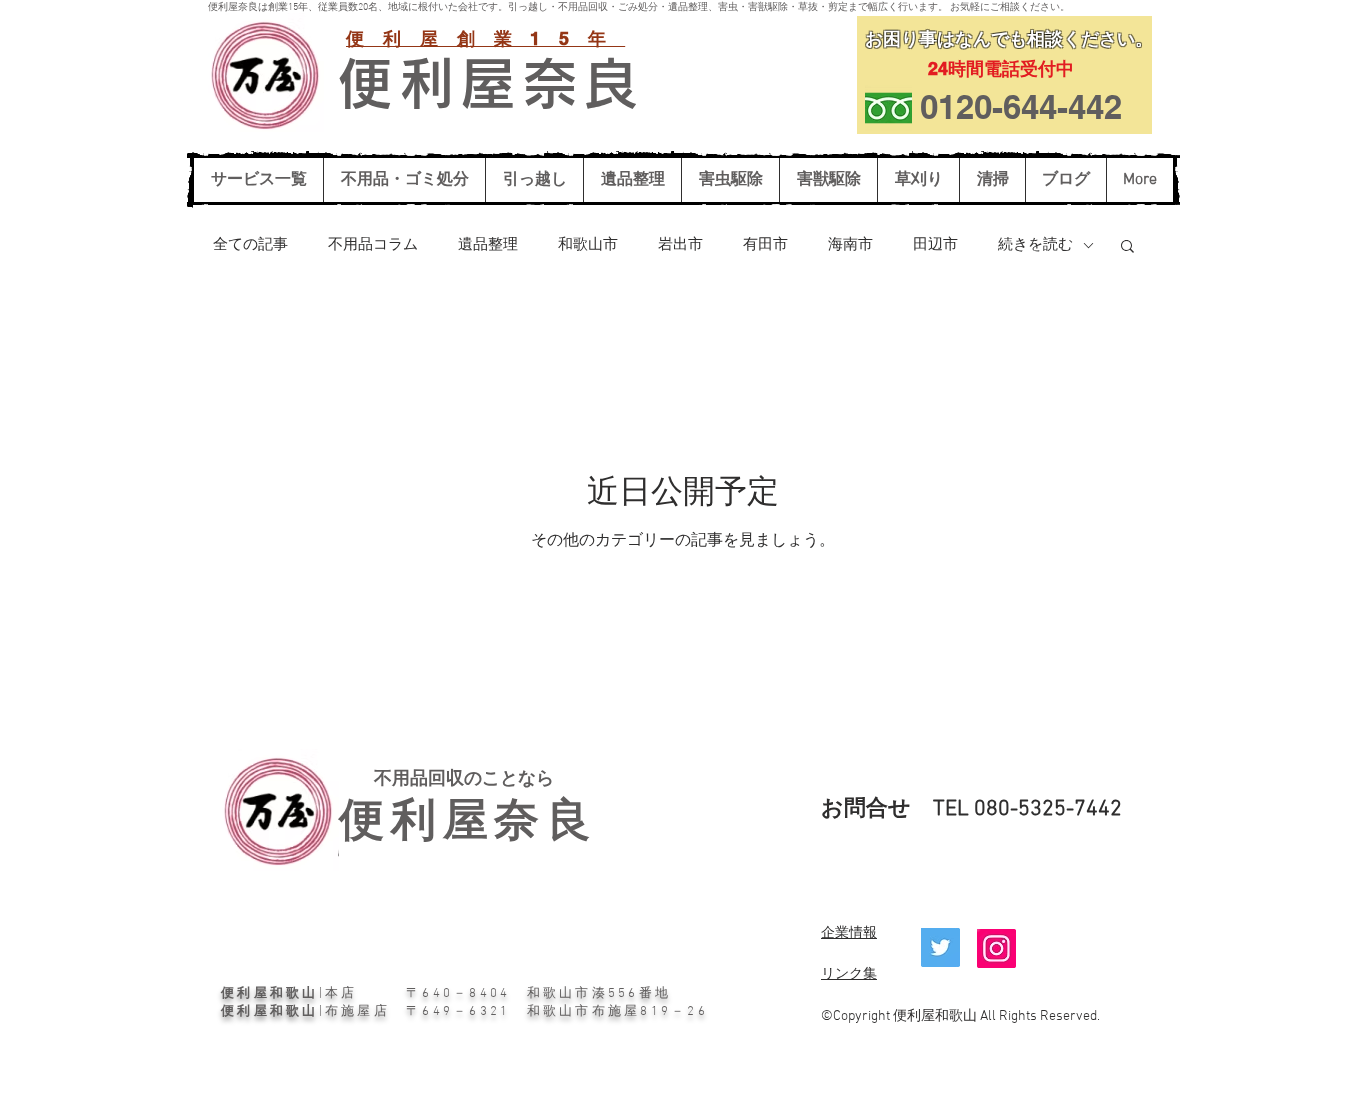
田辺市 (935, 245)
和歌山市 (588, 245)
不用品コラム (373, 245)
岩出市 (680, 245)
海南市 (850, 245)
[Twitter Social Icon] (940, 947)
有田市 (765, 245)
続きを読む (1035, 245)
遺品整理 (488, 245)
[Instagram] (996, 948)
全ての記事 (250, 245)
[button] (1127, 247)
